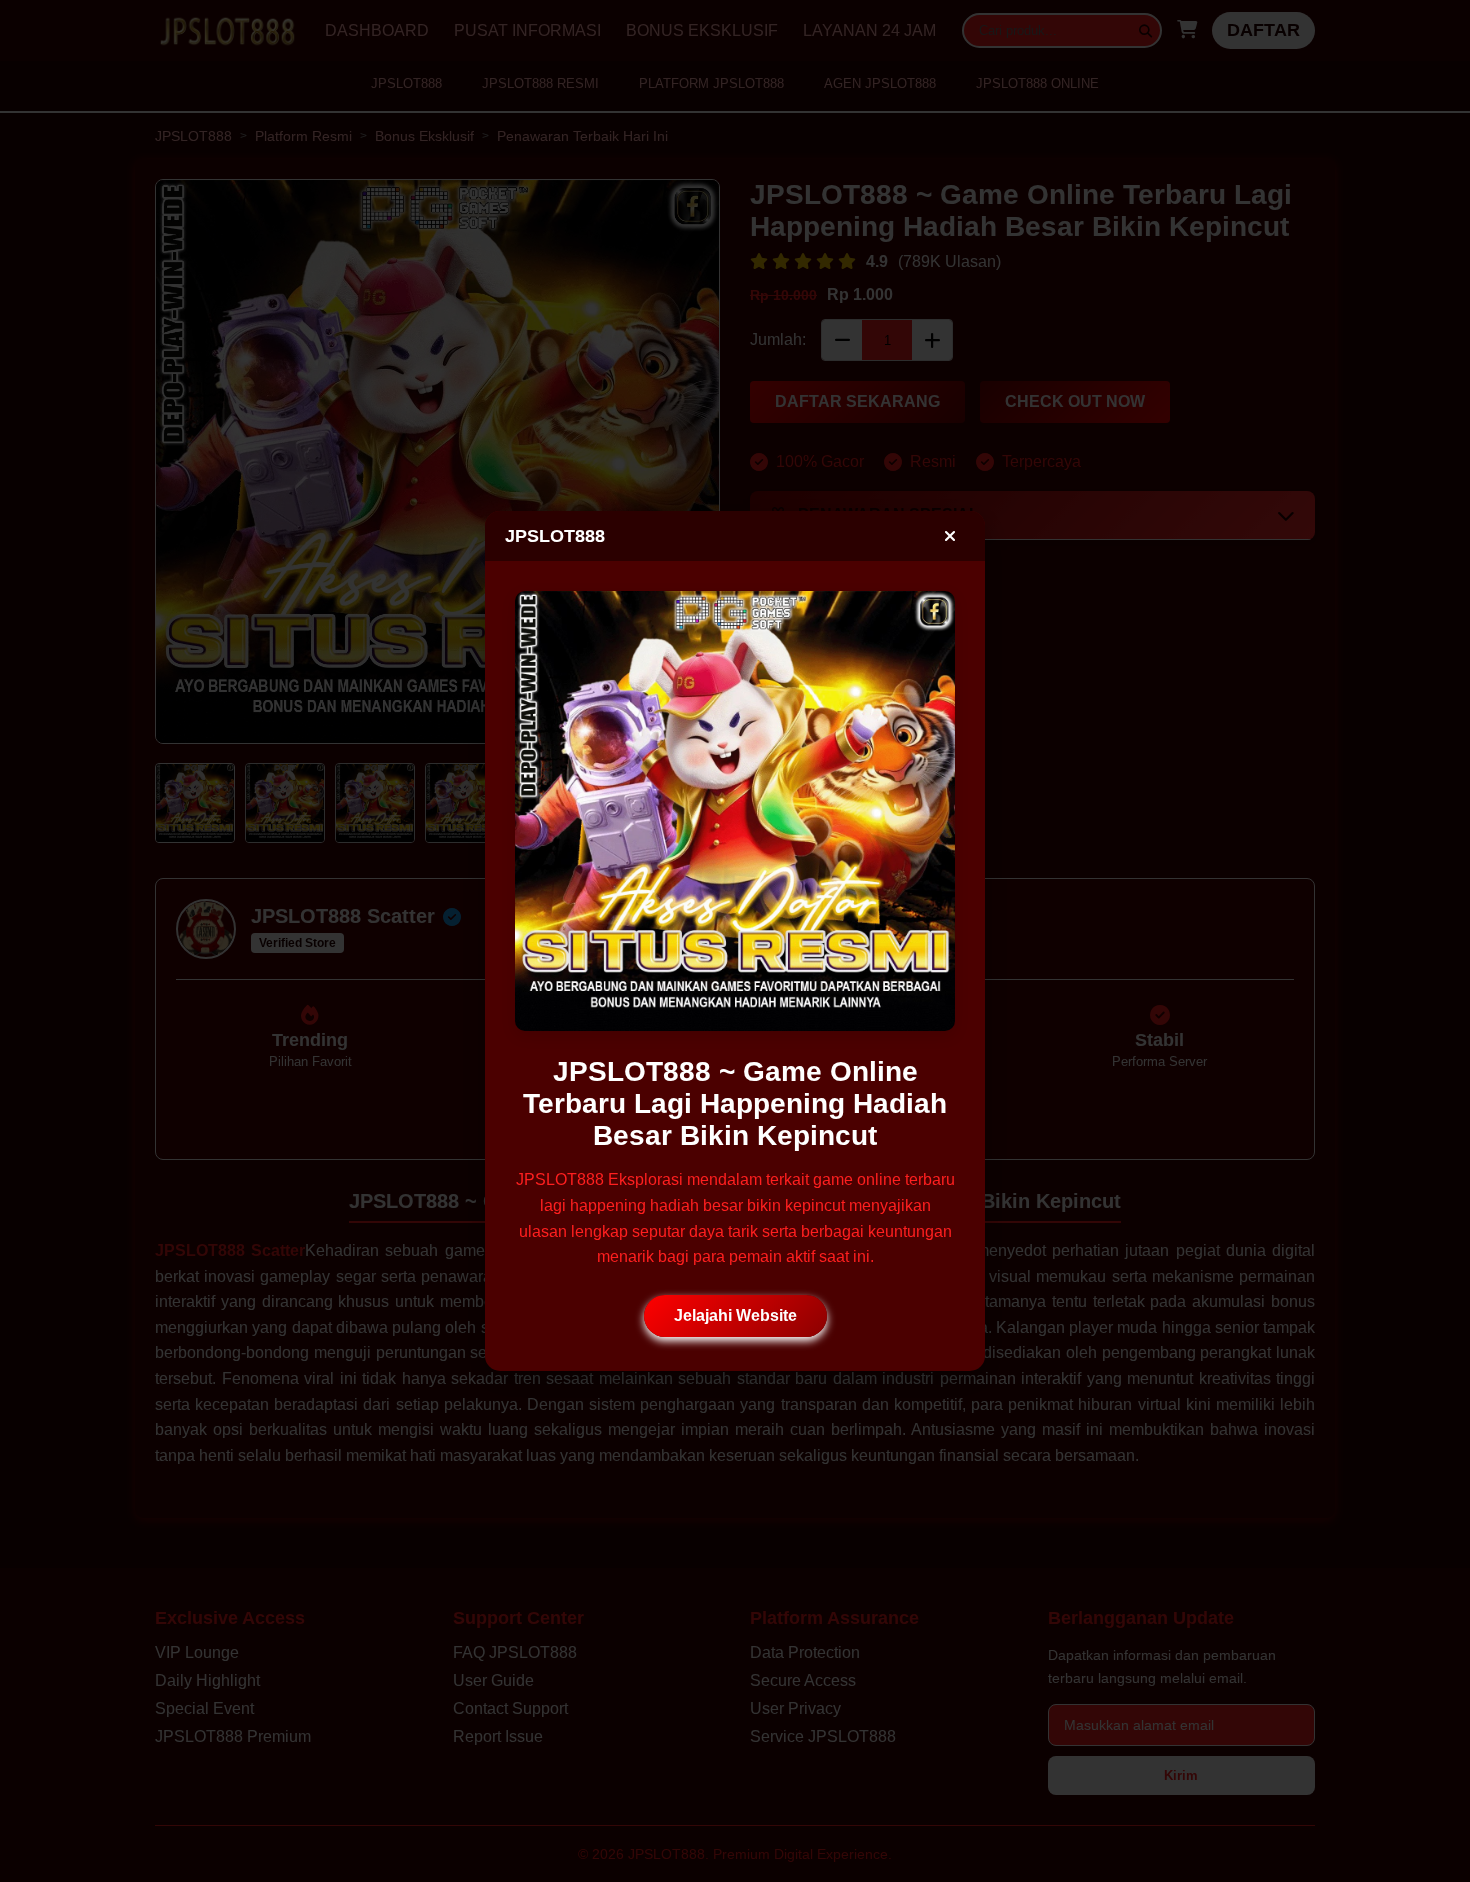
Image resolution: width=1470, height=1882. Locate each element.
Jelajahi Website (735, 1315)
